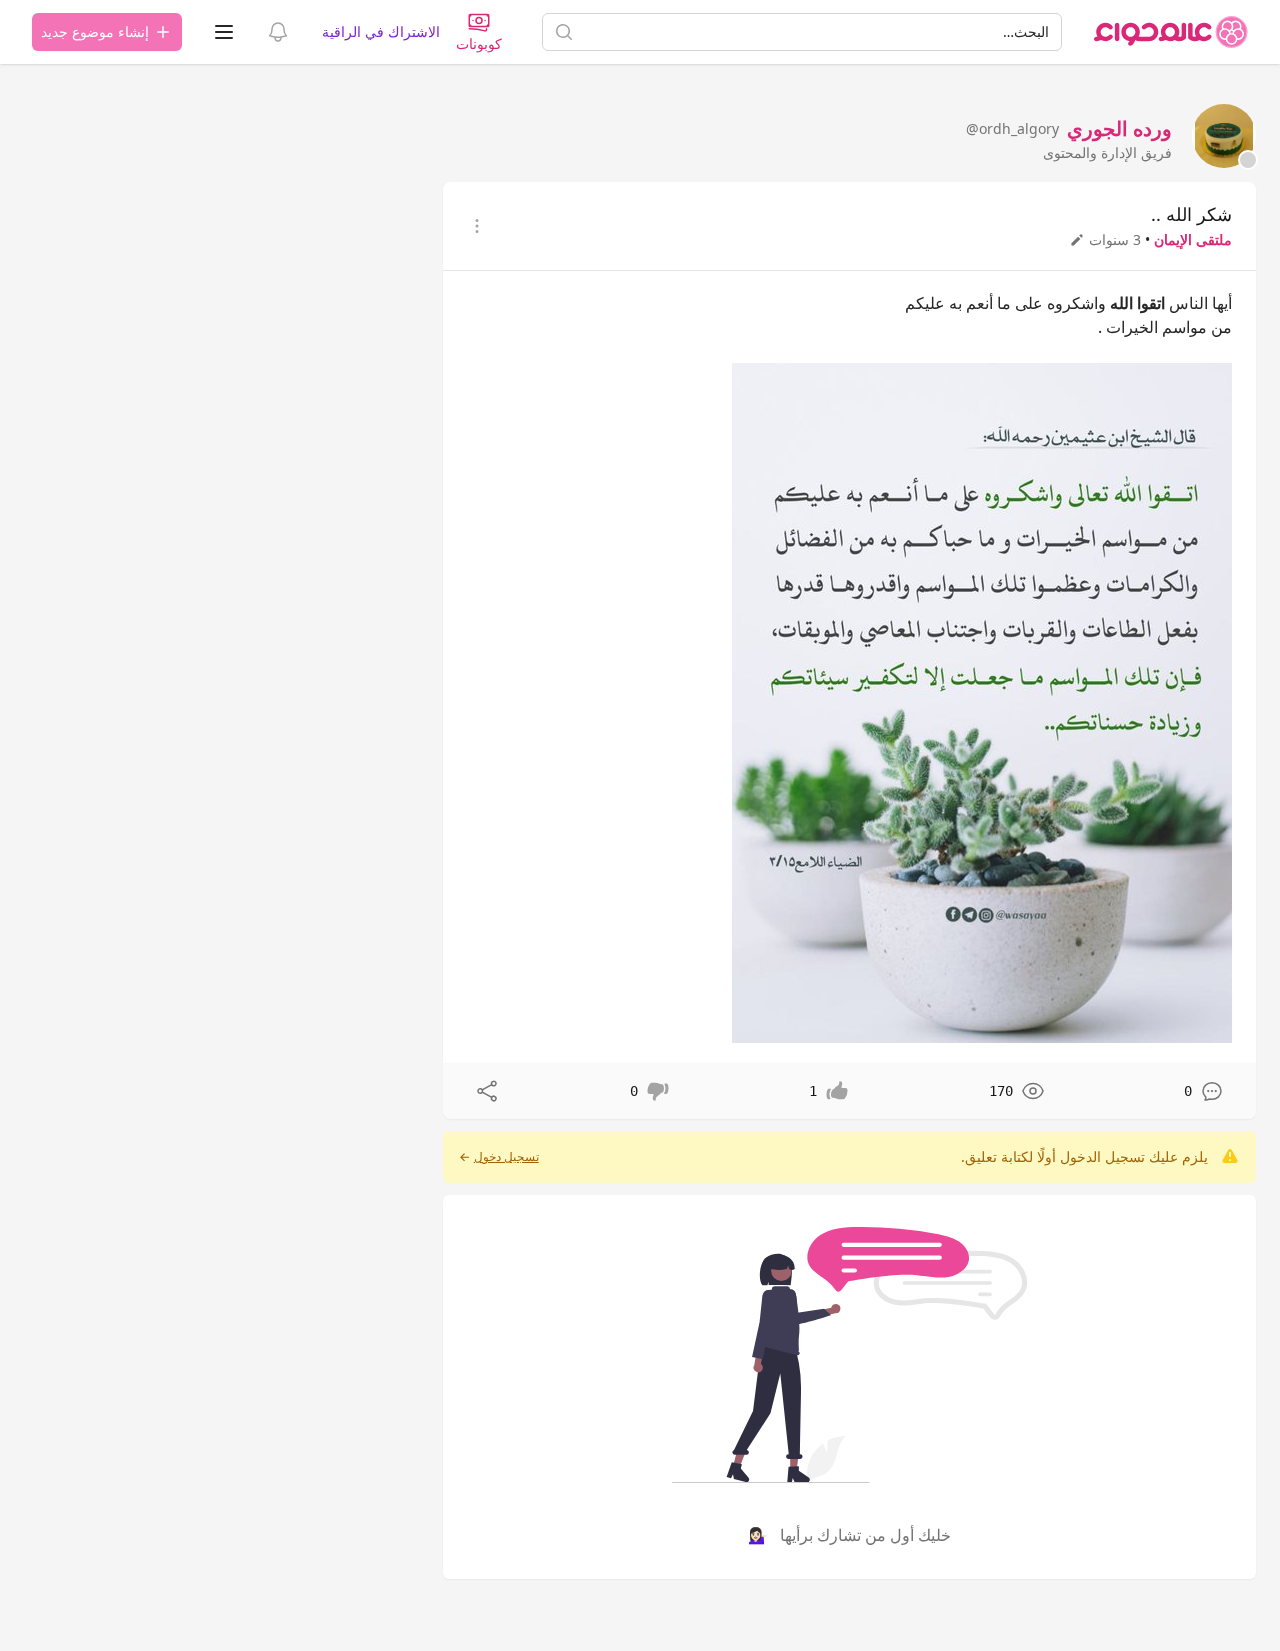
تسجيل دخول (506, 1157)
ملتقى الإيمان (1193, 239)
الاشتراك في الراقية (381, 31)
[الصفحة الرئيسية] (1171, 32)
